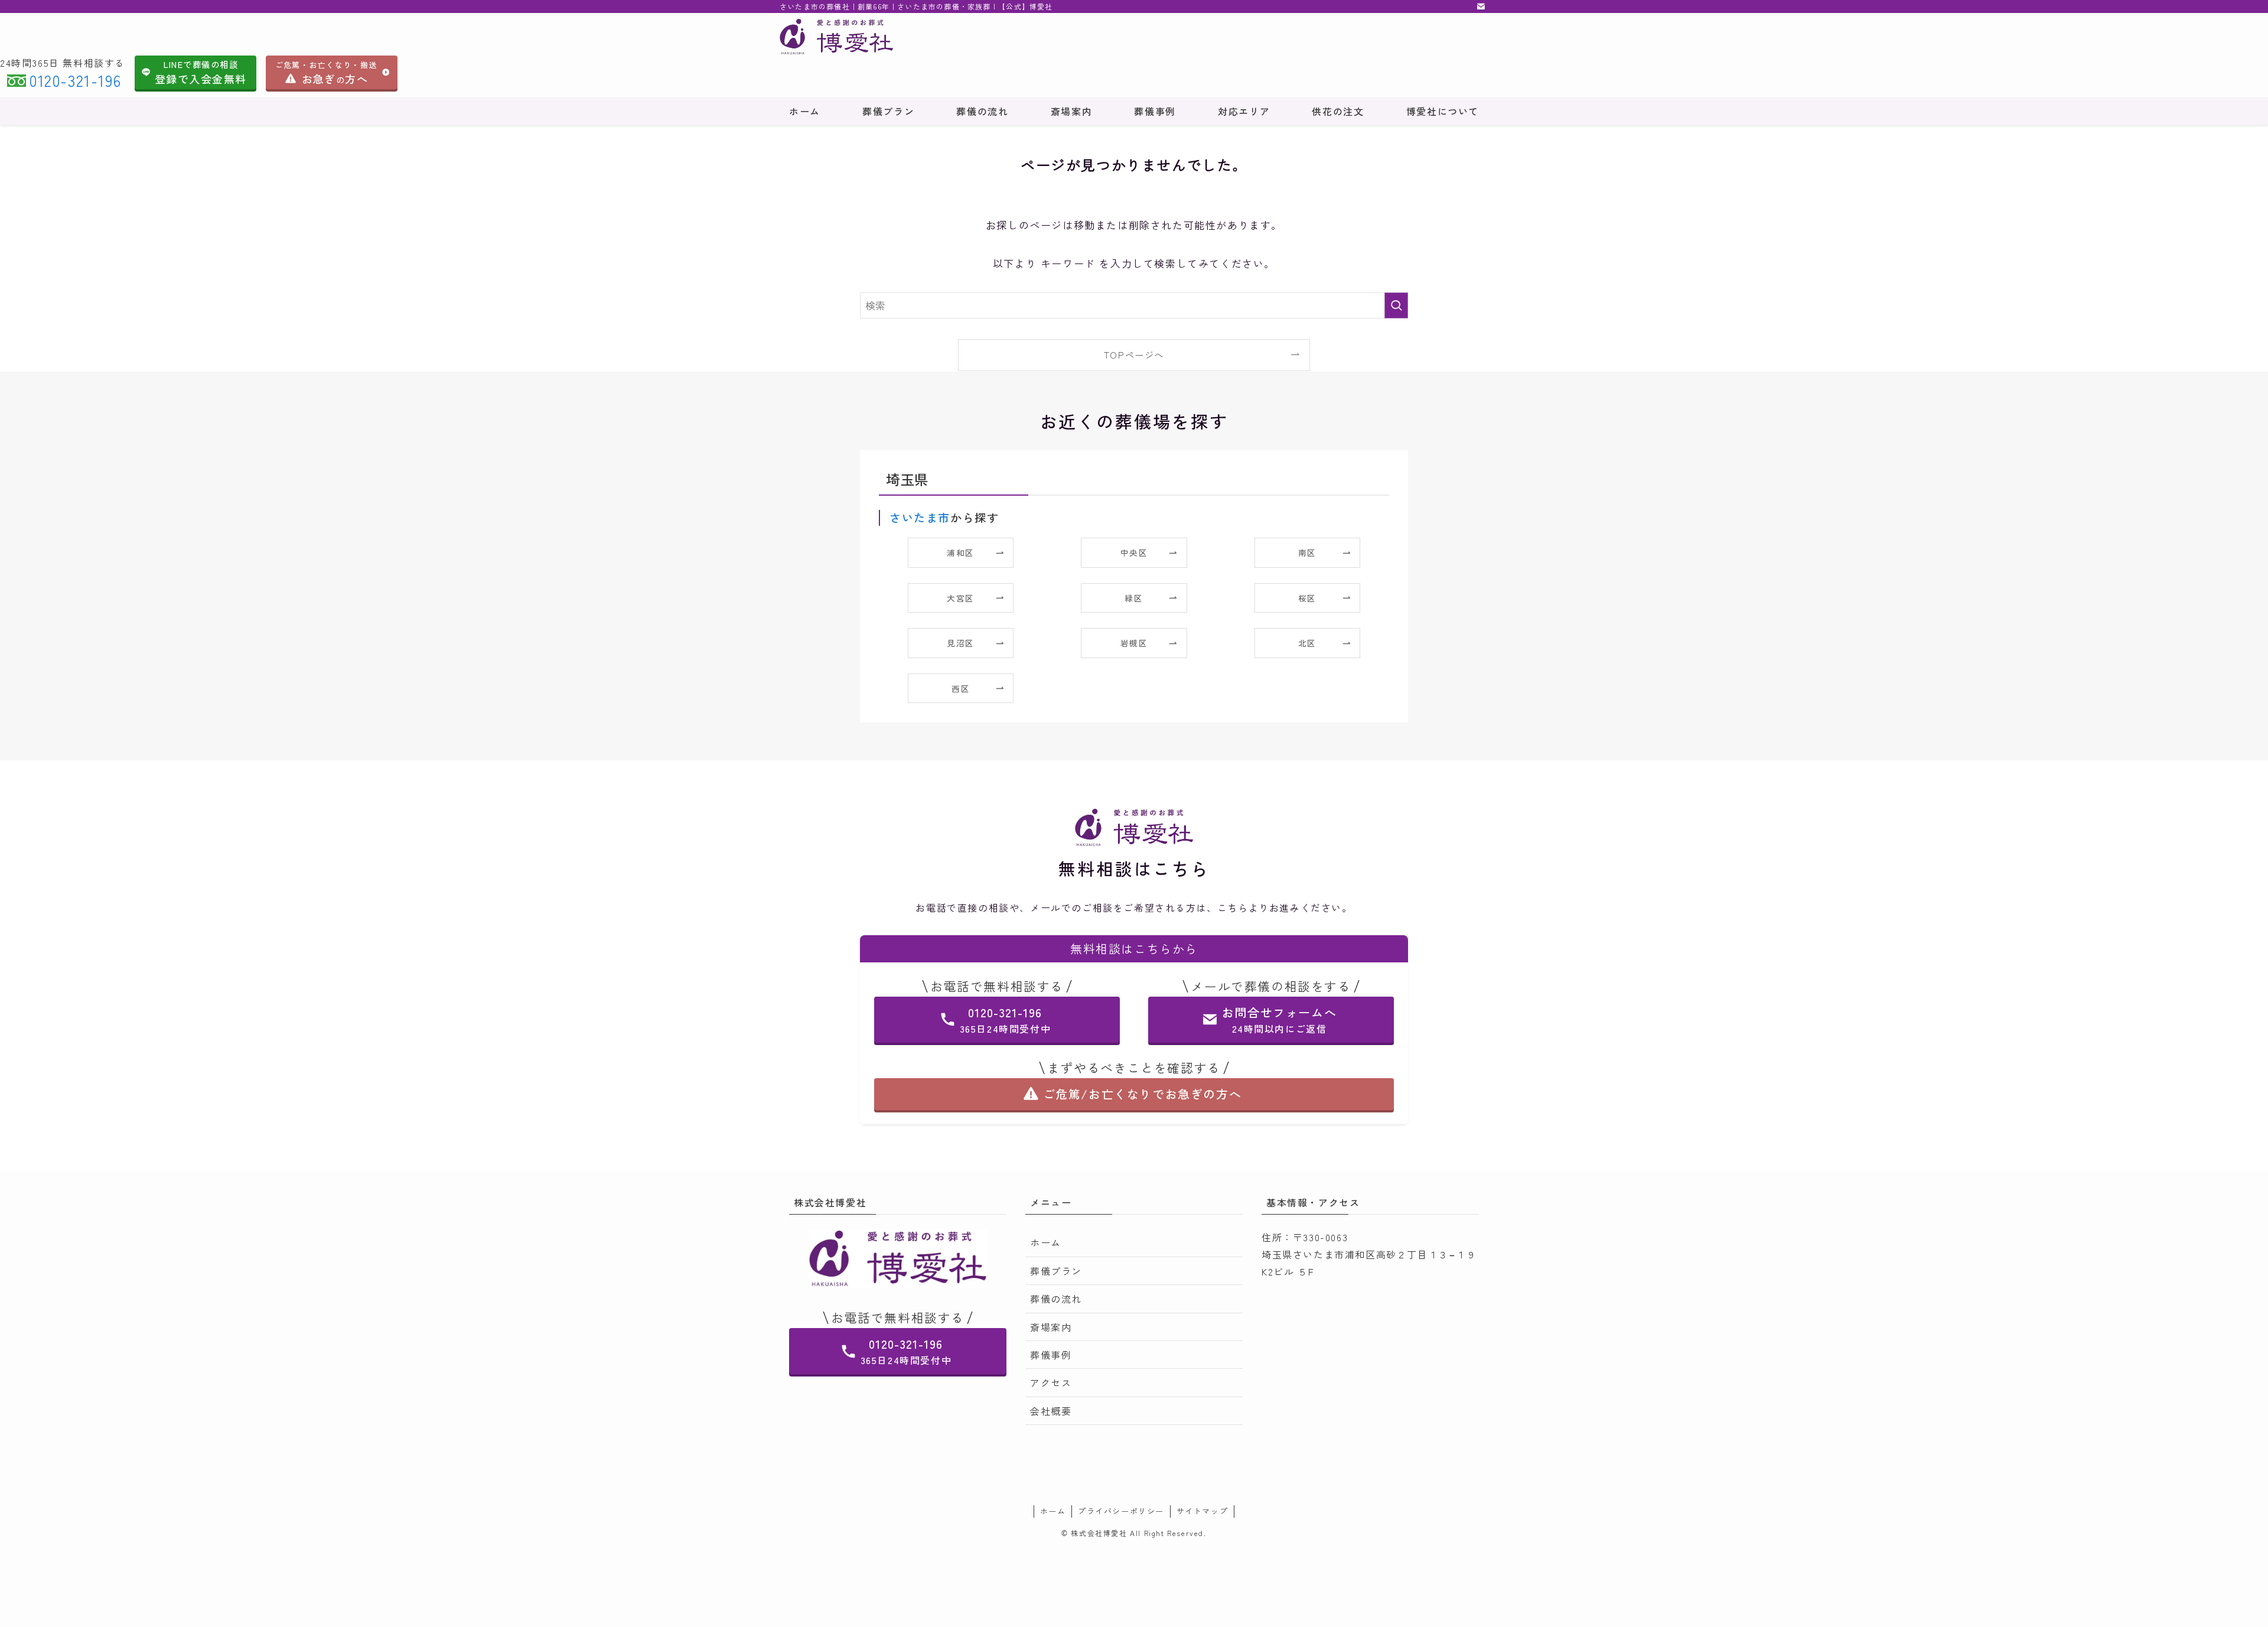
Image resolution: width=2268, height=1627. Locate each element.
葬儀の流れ (1056, 1299)
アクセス (1051, 1382)
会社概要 (1051, 1411)
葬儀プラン (1056, 1271)
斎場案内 (1051, 1327)
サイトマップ (1203, 1511)
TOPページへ (1134, 354)
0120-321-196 (75, 80)
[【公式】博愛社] (961, 37)
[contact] (1481, 6)
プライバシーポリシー (1121, 1511)
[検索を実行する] (1396, 305)
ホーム (1046, 1242)
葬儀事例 (1051, 1355)
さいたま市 (920, 518)
